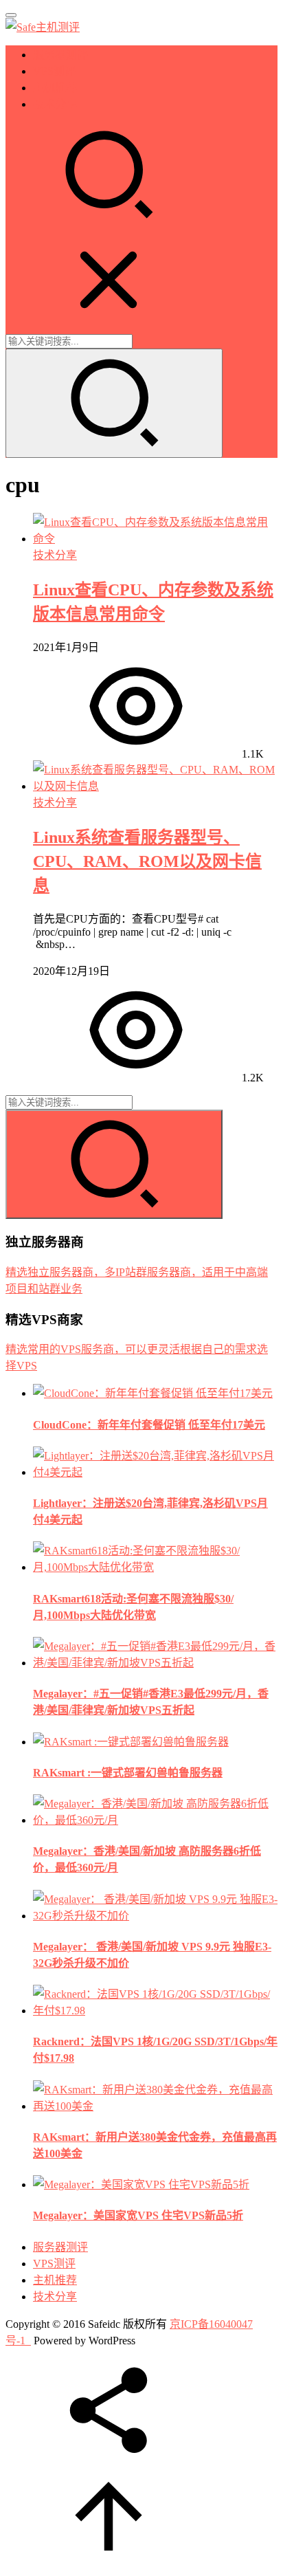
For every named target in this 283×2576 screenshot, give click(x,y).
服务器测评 (60, 55)
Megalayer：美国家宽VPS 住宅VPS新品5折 (138, 2215)
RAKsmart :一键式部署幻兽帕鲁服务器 (128, 1773)
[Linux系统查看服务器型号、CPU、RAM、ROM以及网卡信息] (155, 786)
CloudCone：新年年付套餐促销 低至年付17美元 (149, 1425)
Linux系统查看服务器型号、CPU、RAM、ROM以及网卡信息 (147, 861)
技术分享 (55, 104)
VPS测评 (54, 71)
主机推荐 (55, 88)
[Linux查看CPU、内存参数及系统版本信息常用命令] (155, 539)
